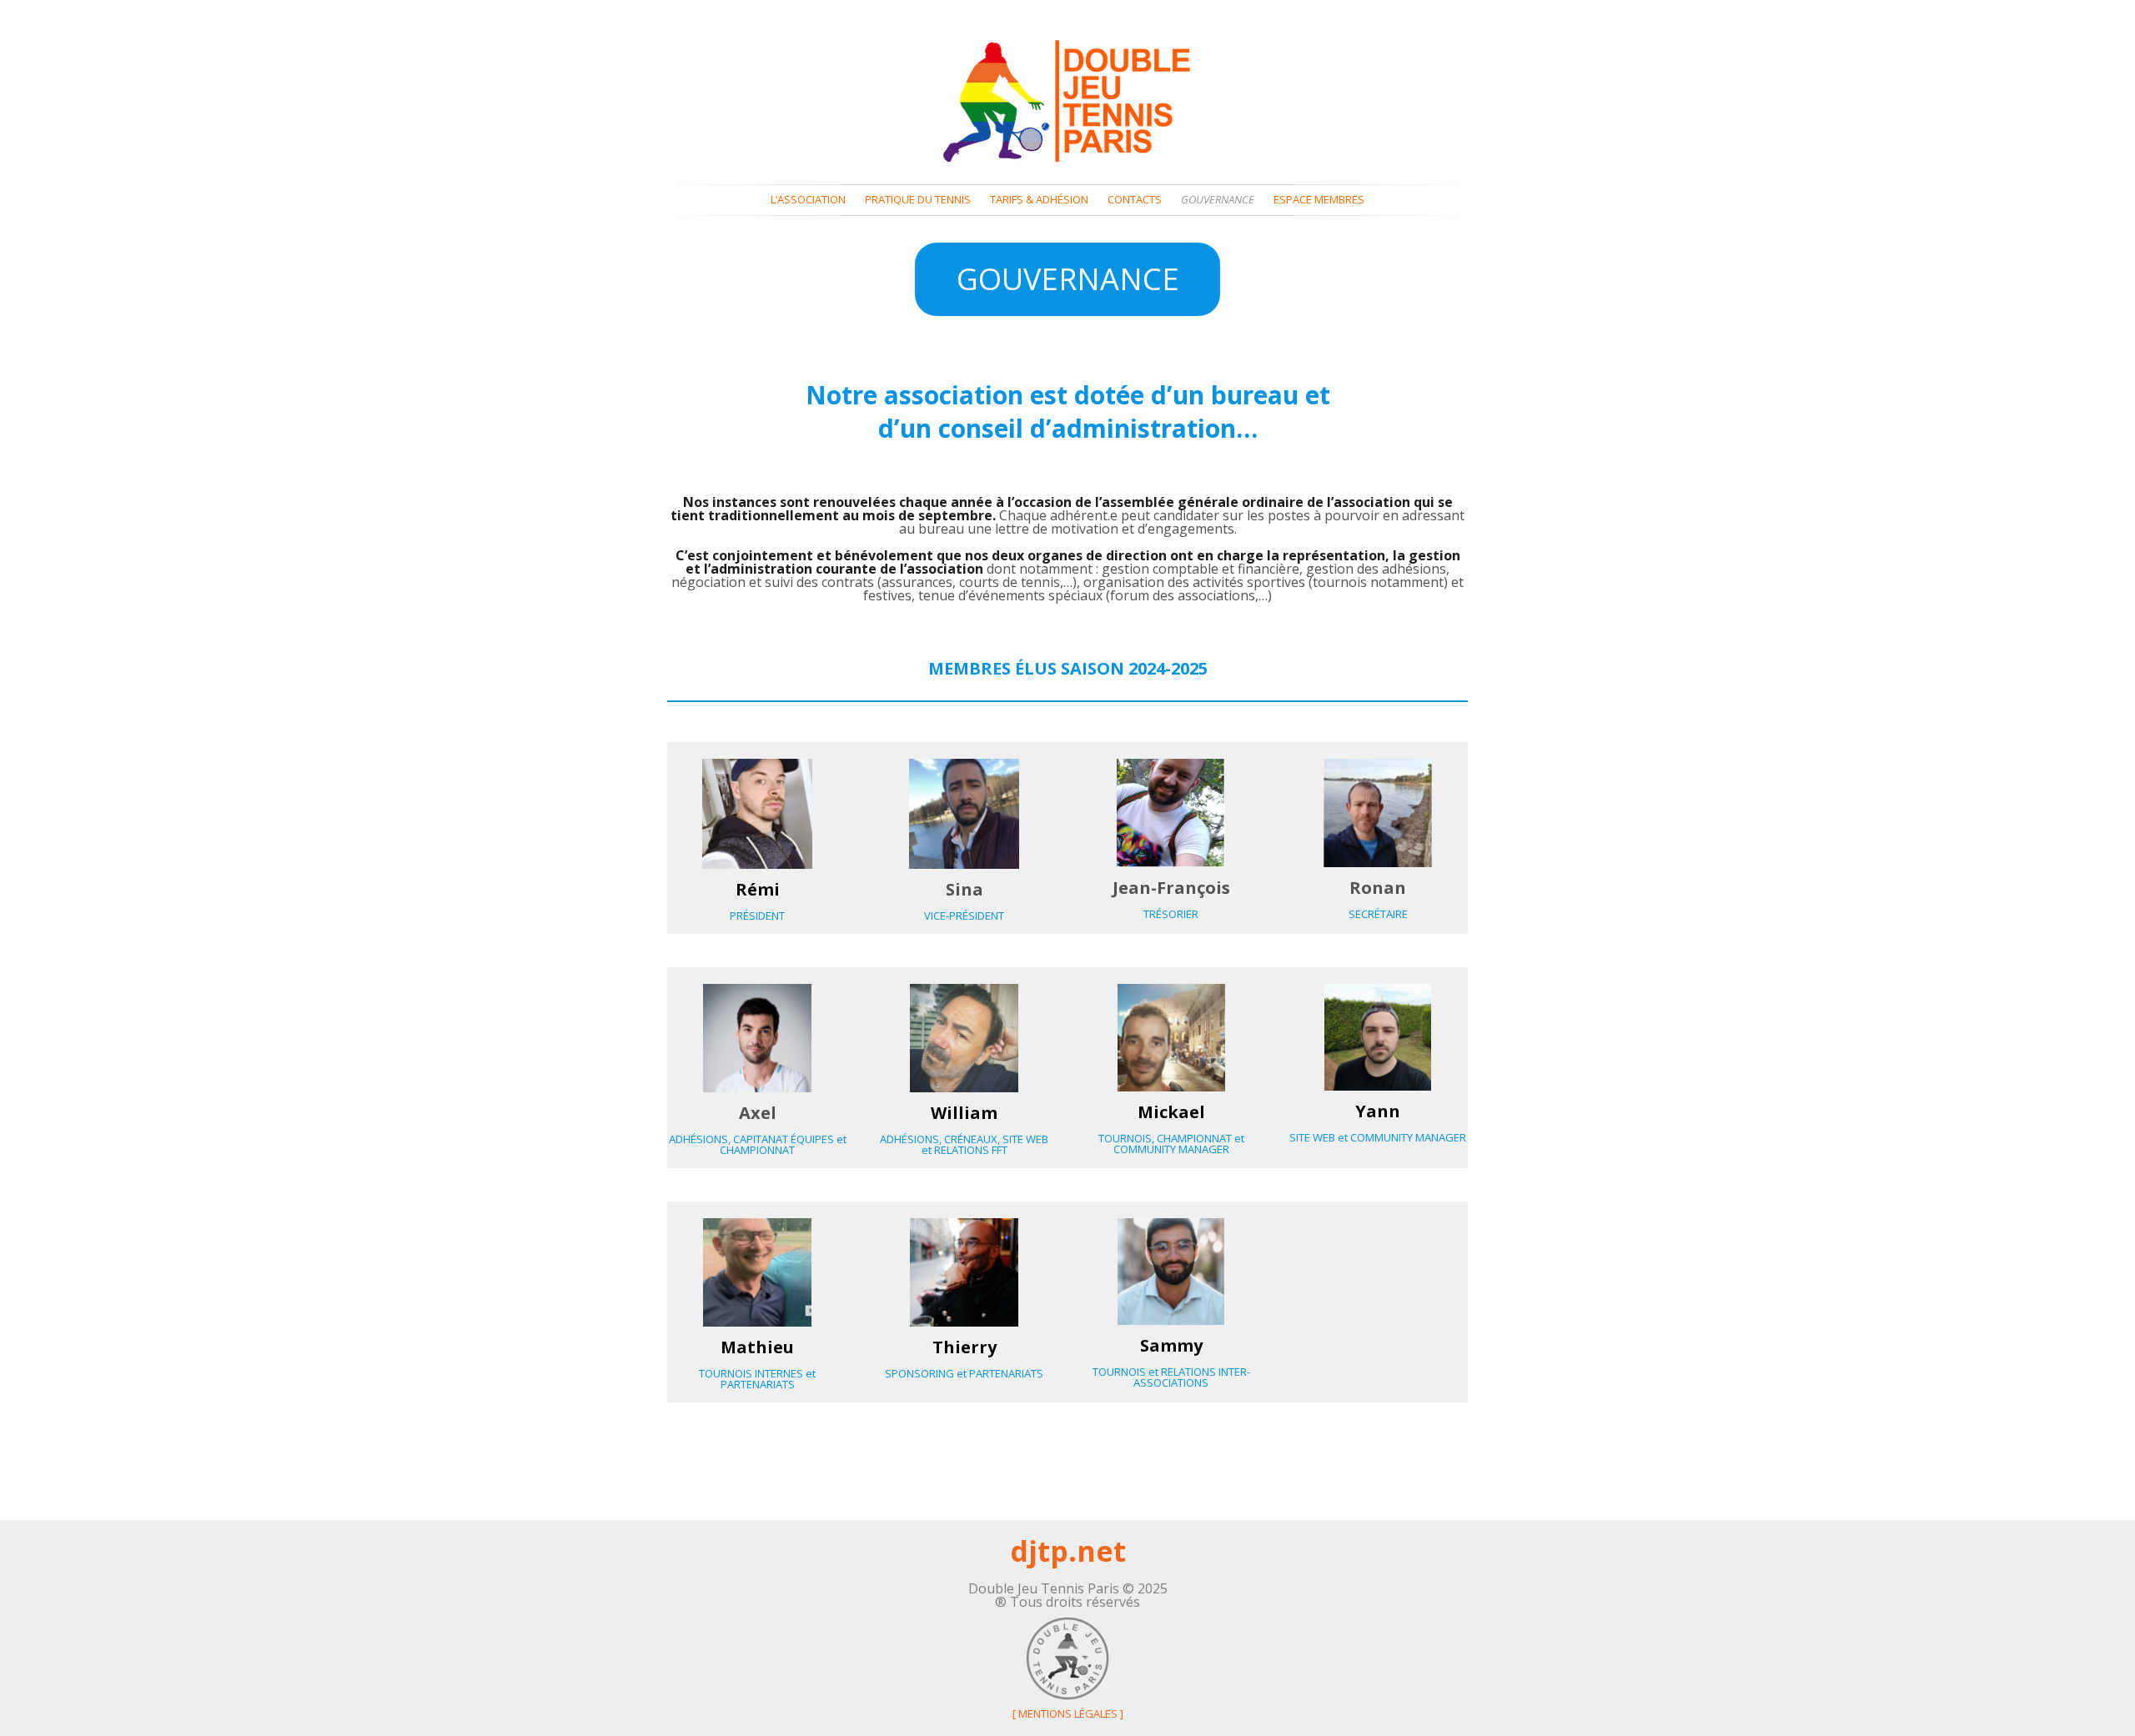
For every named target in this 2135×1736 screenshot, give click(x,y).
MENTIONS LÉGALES (1068, 1713)
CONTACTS (1135, 200)
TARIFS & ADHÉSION (1039, 200)
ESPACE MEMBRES (1319, 200)
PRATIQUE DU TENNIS (918, 200)
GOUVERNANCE (1218, 200)
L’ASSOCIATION (808, 200)
